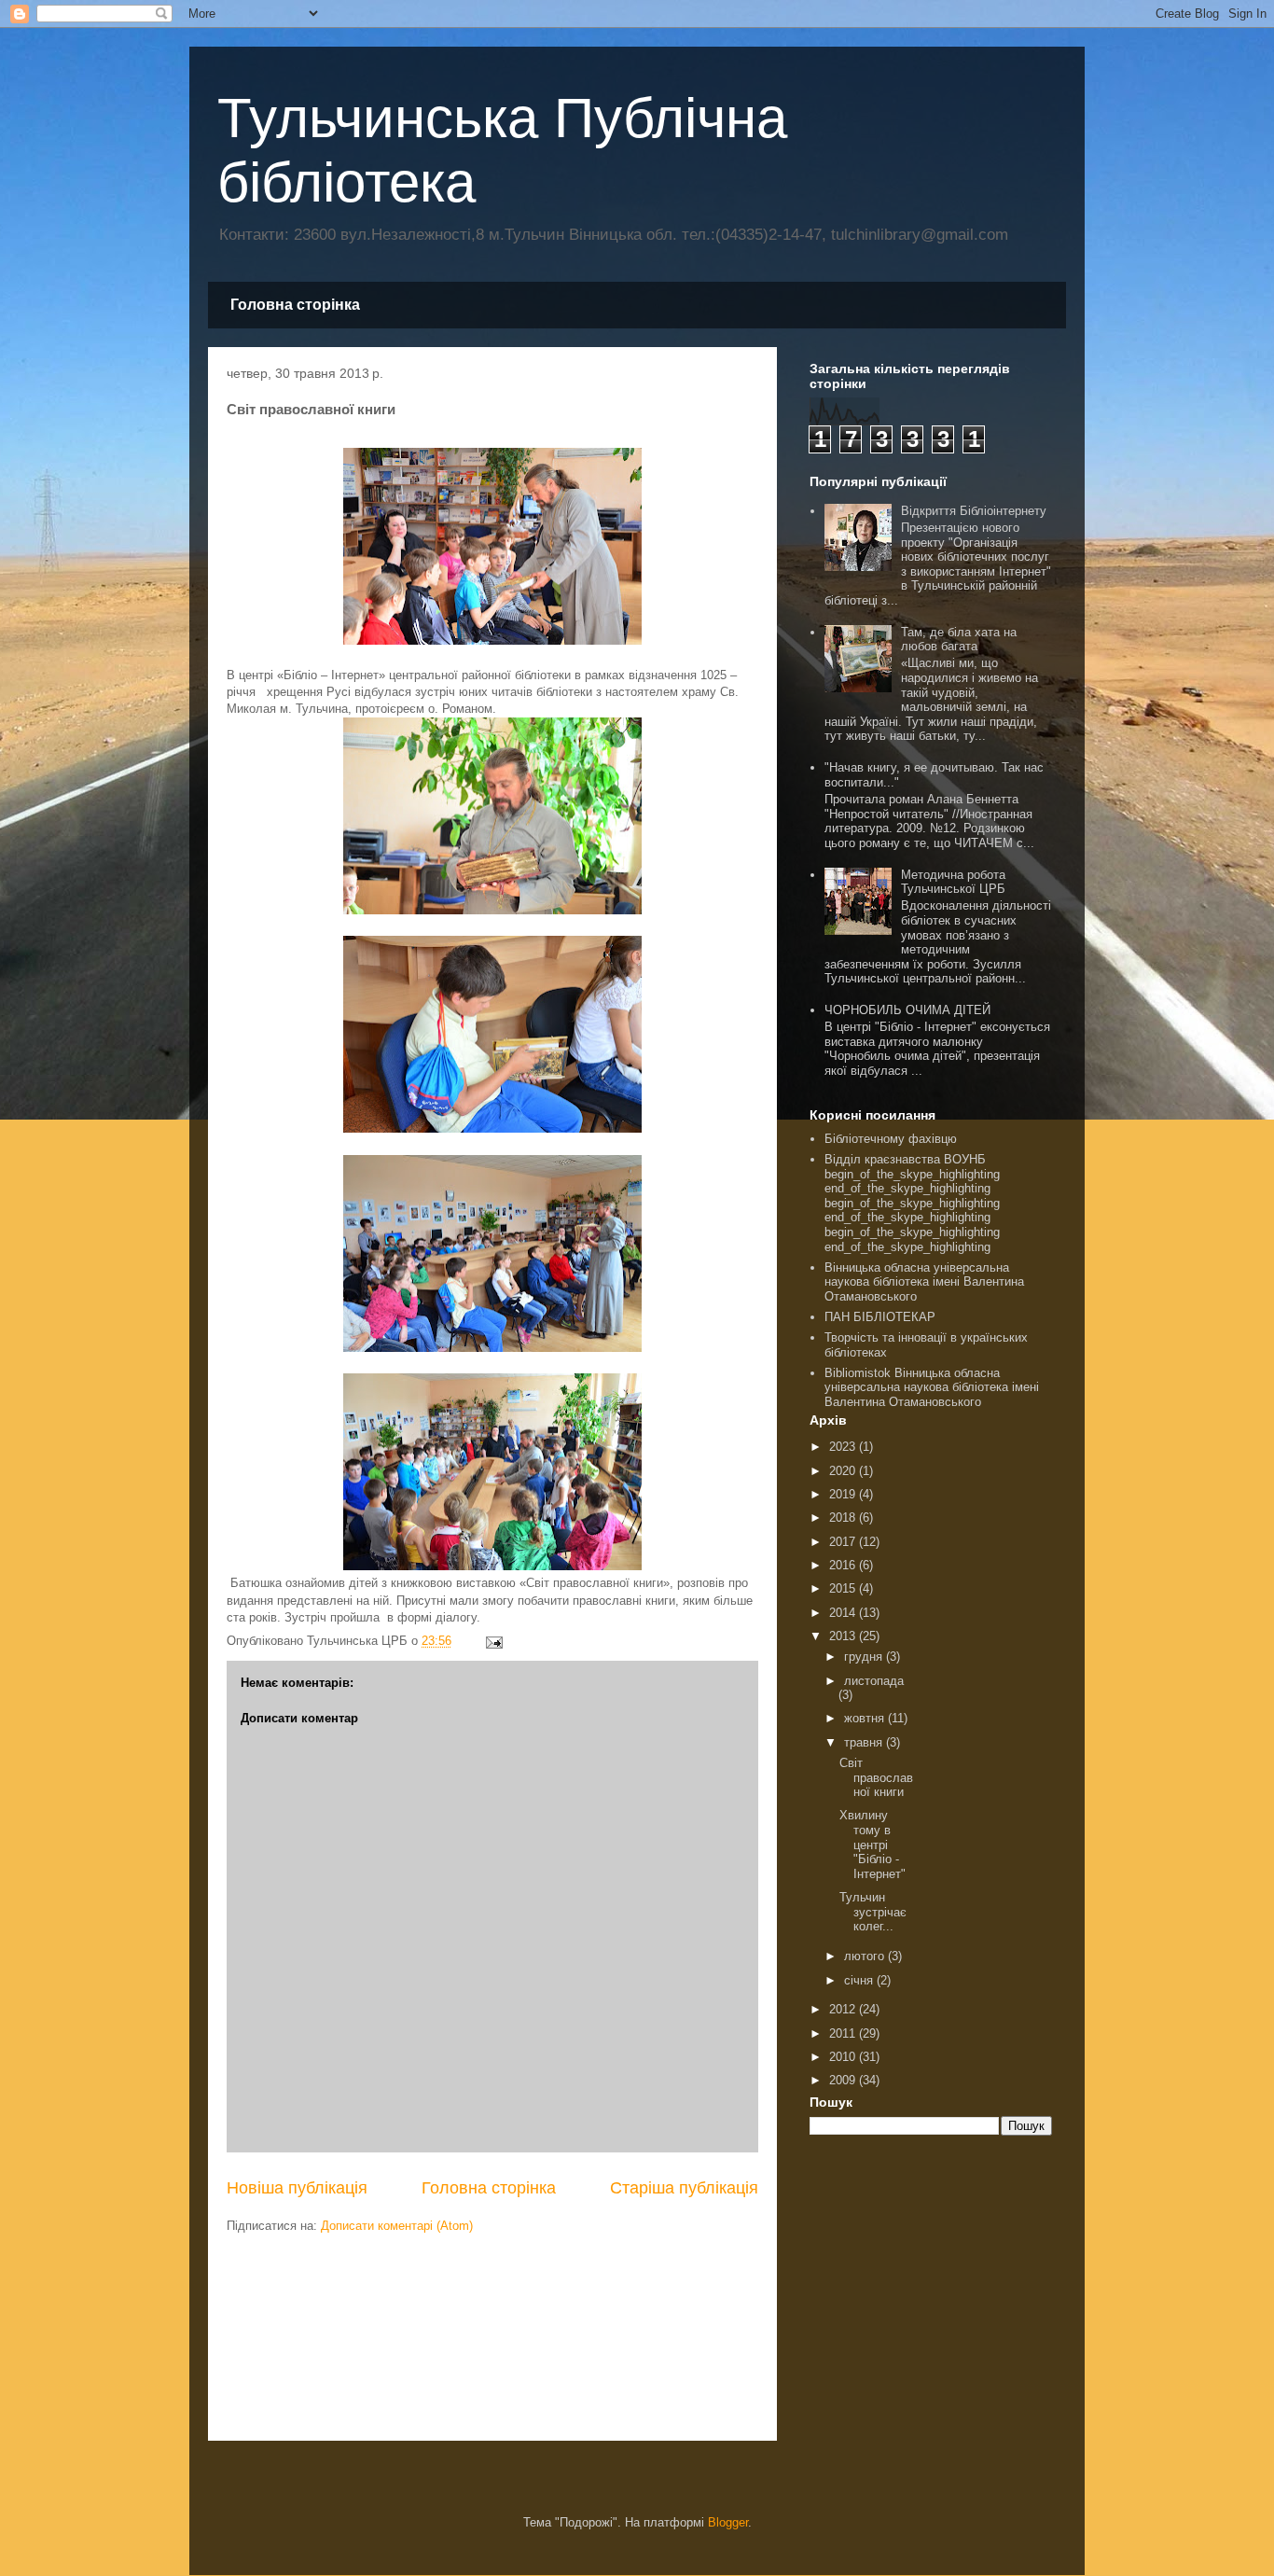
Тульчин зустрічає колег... (873, 1912)
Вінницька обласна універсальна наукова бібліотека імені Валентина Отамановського (924, 1282)
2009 (844, 2080)
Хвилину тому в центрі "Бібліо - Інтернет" (872, 1844)
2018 (844, 1518)
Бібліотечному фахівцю (891, 1139)
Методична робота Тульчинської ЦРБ (953, 882)
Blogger (728, 2522)
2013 (844, 1636)
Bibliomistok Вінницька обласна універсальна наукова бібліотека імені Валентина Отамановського (932, 1387)
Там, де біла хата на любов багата (959, 640)
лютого (866, 1956)
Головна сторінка (295, 305)
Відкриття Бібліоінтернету (974, 511)
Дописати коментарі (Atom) (397, 2226)
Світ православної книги (876, 1777)
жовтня (866, 1718)
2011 (844, 2033)
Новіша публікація (297, 2188)
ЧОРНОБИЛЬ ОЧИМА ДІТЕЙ (907, 1010)
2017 (844, 1542)
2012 (844, 2009)
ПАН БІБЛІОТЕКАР (880, 1317)
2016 (844, 1565)
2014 (844, 1613)
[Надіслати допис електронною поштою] (493, 1641)
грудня (865, 1657)
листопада (874, 1681)
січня (860, 1980)
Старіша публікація (684, 2188)
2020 (844, 1471)
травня (865, 1742)
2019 (844, 1494)
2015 (844, 1588)
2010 (844, 2057)
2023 (844, 1447)
